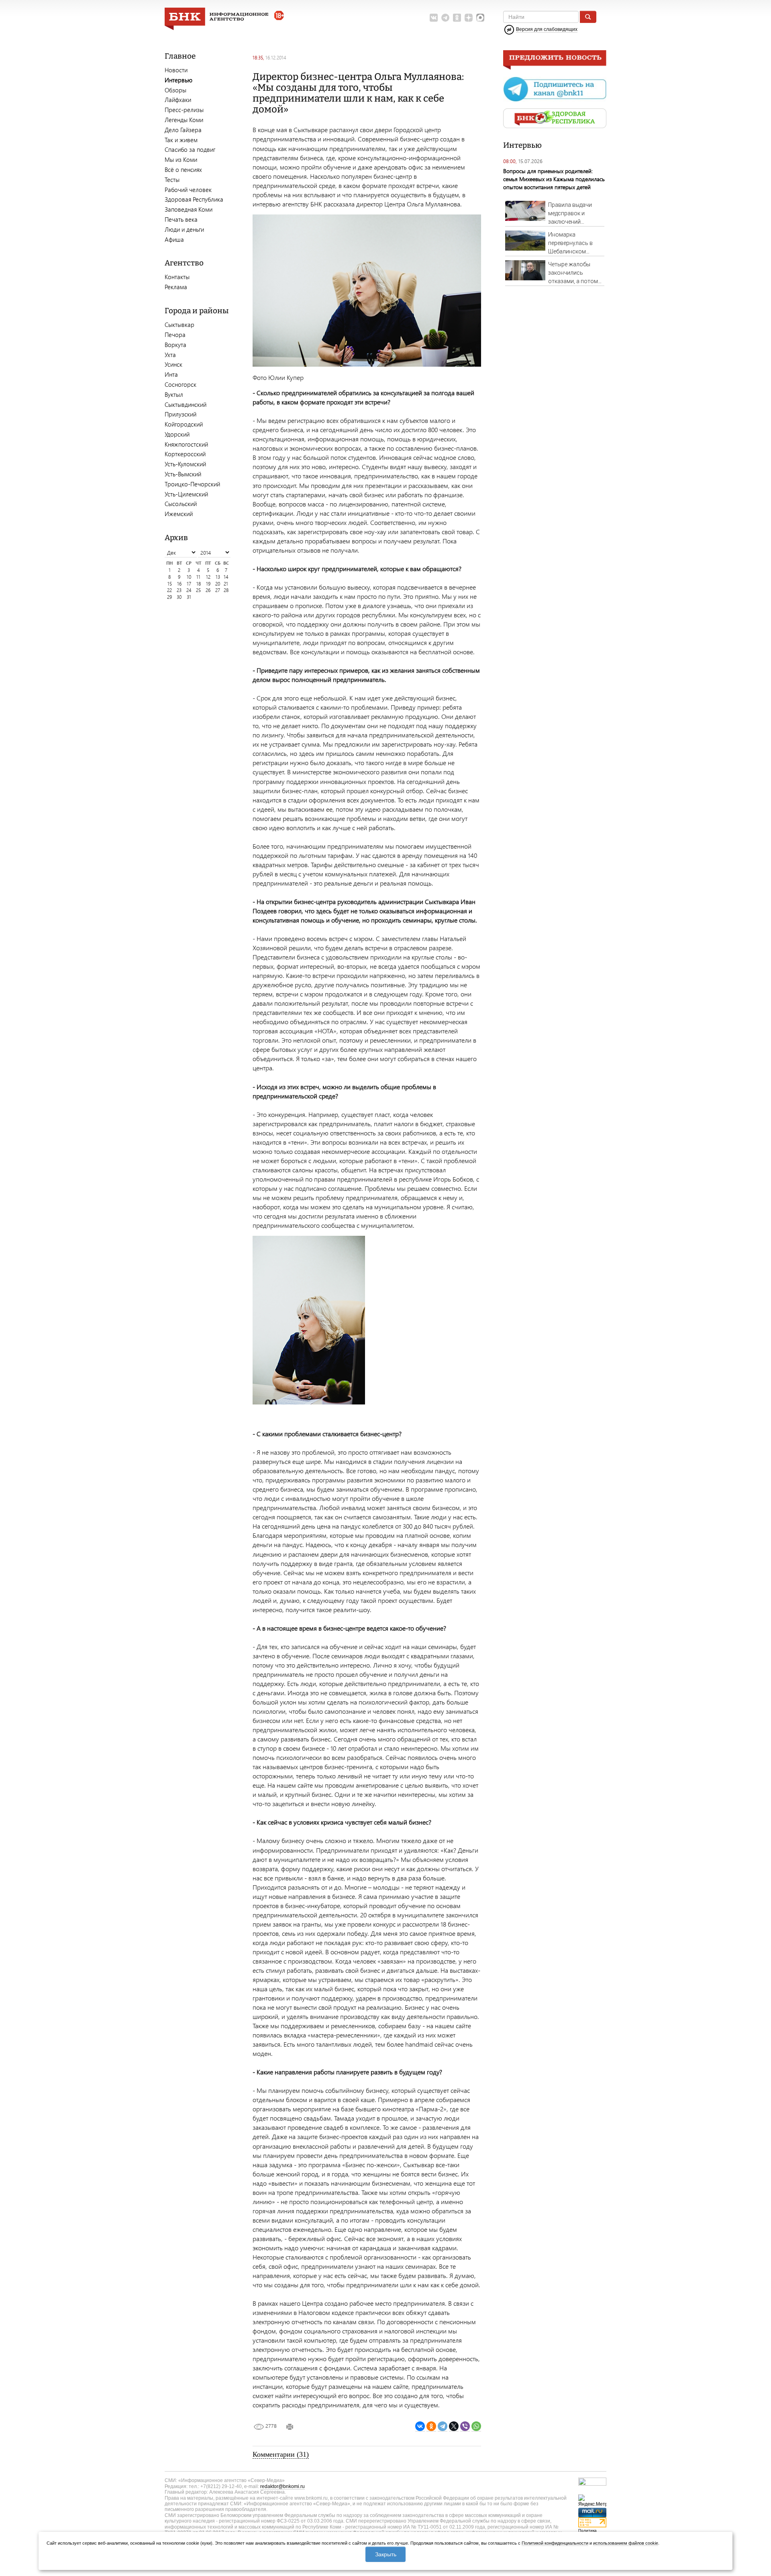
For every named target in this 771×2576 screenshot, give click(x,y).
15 (170, 584)
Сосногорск (181, 384)
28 (226, 590)
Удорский (177, 434)
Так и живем (181, 140)
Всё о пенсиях (183, 169)
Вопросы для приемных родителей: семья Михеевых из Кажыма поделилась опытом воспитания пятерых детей (554, 179)
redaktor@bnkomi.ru (282, 2486)
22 (169, 590)
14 (226, 577)
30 (179, 597)
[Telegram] (443, 2426)
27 (218, 590)
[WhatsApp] (476, 2426)
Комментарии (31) (281, 2454)
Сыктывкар (179, 325)
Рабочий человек (188, 190)
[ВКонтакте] (420, 2426)
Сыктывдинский (186, 404)
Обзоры (175, 90)
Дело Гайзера (183, 130)
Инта (171, 374)
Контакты (177, 277)
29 (169, 597)
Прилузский (181, 414)
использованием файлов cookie (626, 2543)
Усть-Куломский (185, 464)
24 (189, 590)
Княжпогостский (186, 444)
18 (199, 584)
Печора (175, 335)
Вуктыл (174, 394)
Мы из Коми (181, 159)
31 (189, 597)
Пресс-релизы (184, 110)
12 (208, 577)
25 (198, 590)
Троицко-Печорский (192, 484)
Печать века (181, 219)
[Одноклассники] (431, 2426)
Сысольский (181, 504)
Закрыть (386, 2554)
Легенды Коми (184, 120)
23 (179, 590)
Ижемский (179, 514)
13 (218, 577)
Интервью (178, 80)
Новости (176, 70)
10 (189, 577)
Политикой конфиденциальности (555, 2543)
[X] (454, 2426)
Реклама (176, 287)
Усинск (173, 364)
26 (208, 590)
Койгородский (184, 424)
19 (208, 584)
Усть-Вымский (183, 474)
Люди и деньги (184, 229)
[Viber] (465, 2426)
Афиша (174, 239)
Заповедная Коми (189, 209)
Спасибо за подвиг (190, 149)
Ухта (170, 355)
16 (179, 584)
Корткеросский (185, 454)
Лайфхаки (178, 100)
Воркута (175, 345)
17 (189, 584)
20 (218, 584)
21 (226, 584)
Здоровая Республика (194, 199)
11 (198, 577)
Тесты (172, 180)
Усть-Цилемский (186, 494)
